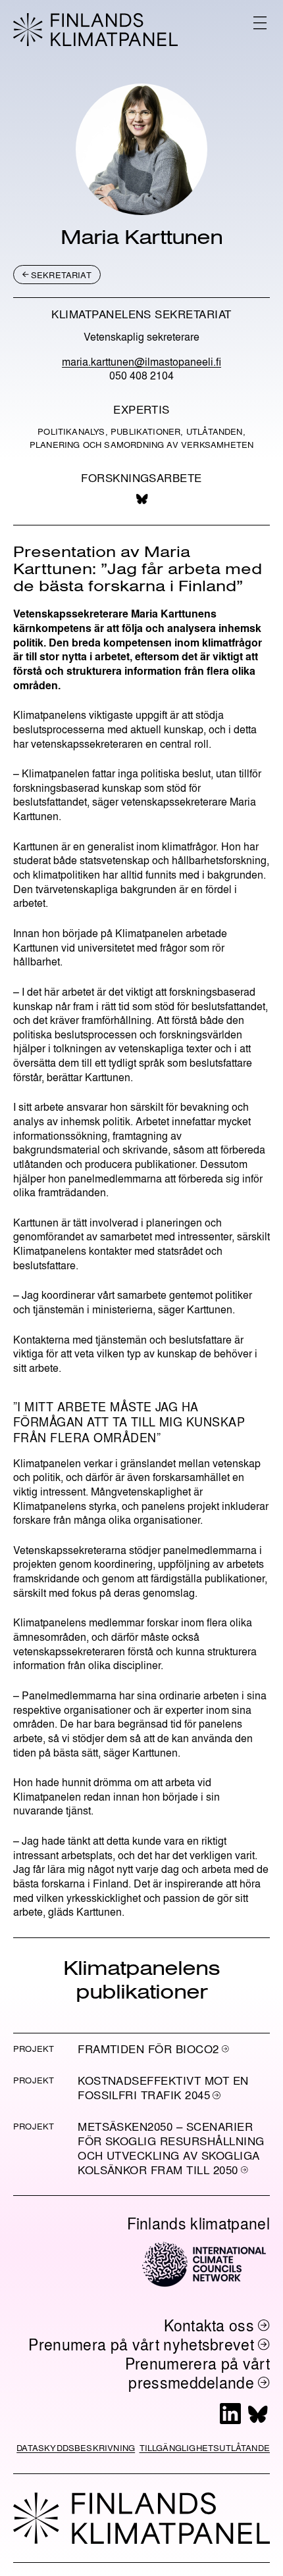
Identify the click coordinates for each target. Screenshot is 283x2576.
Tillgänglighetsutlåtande (205, 2447)
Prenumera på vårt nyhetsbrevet (141, 2344)
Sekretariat (61, 275)
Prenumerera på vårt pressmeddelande (197, 2373)
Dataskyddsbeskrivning (76, 2447)
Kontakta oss (209, 2325)
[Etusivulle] (95, 30)
